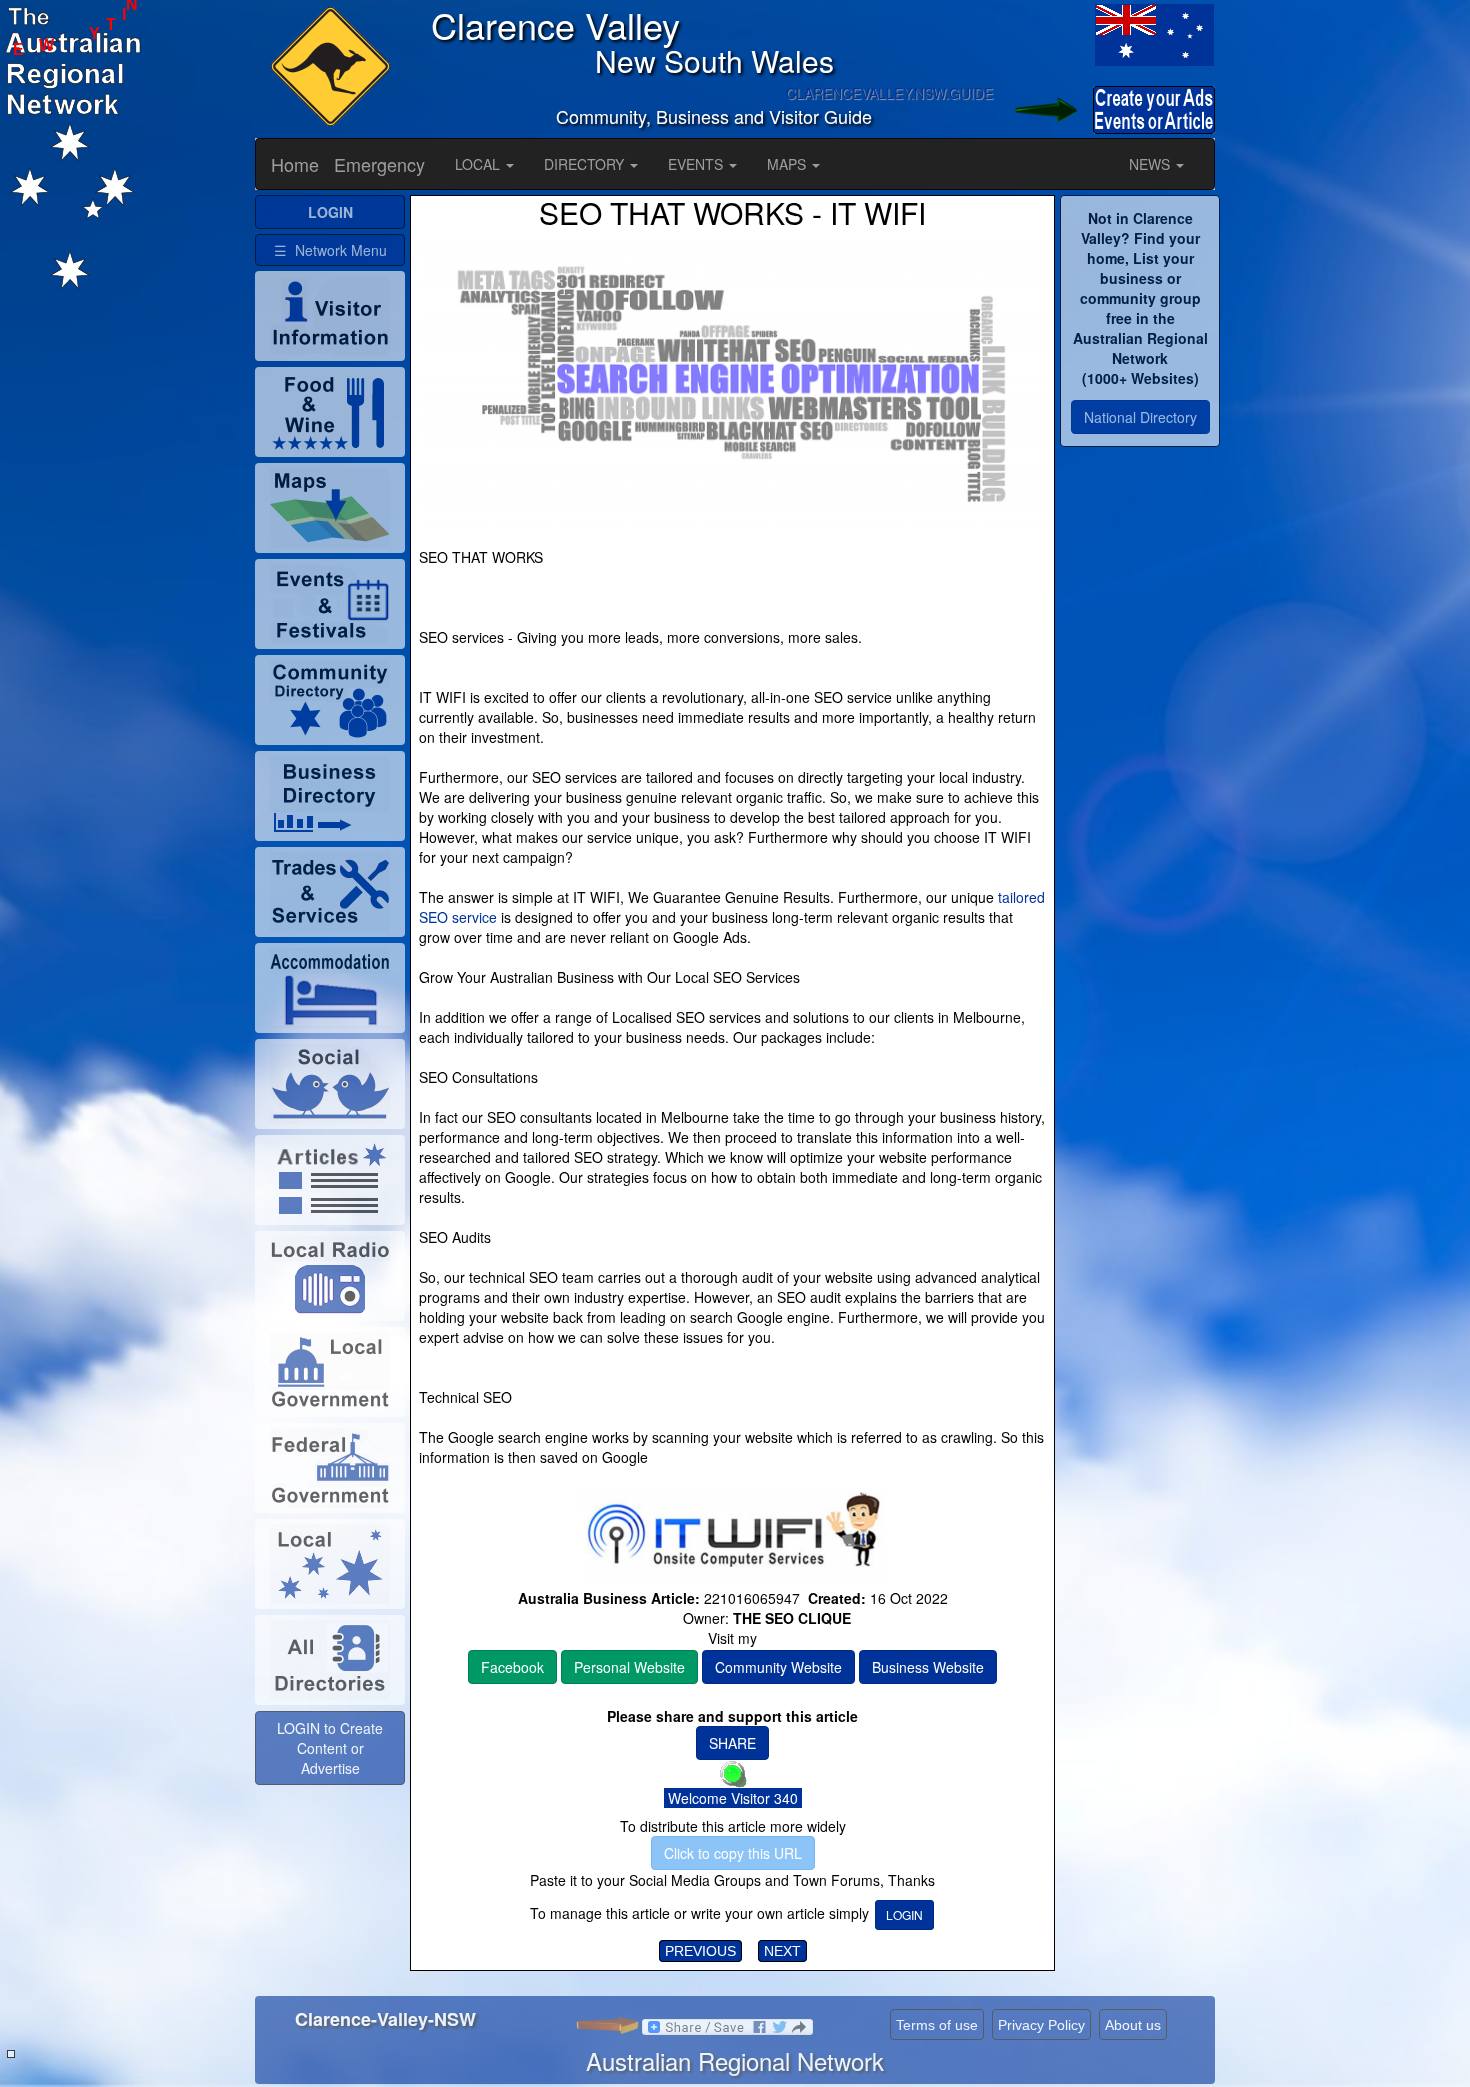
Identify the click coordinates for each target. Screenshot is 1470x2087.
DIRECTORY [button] (586, 164)
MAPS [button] (788, 164)
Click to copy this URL (733, 1853)
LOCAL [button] (479, 164)
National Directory (1140, 417)
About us (1133, 2025)
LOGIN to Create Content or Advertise (330, 1748)
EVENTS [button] (697, 164)
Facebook (512, 1667)
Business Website (928, 1667)
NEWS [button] (1151, 164)
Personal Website (629, 1667)
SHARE (732, 1743)
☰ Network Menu (330, 250)
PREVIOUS (700, 1951)
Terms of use (937, 2025)
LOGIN (904, 1914)
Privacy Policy (1041, 2025)
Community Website (778, 1667)
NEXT (782, 1951)
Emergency (379, 164)
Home (295, 164)
